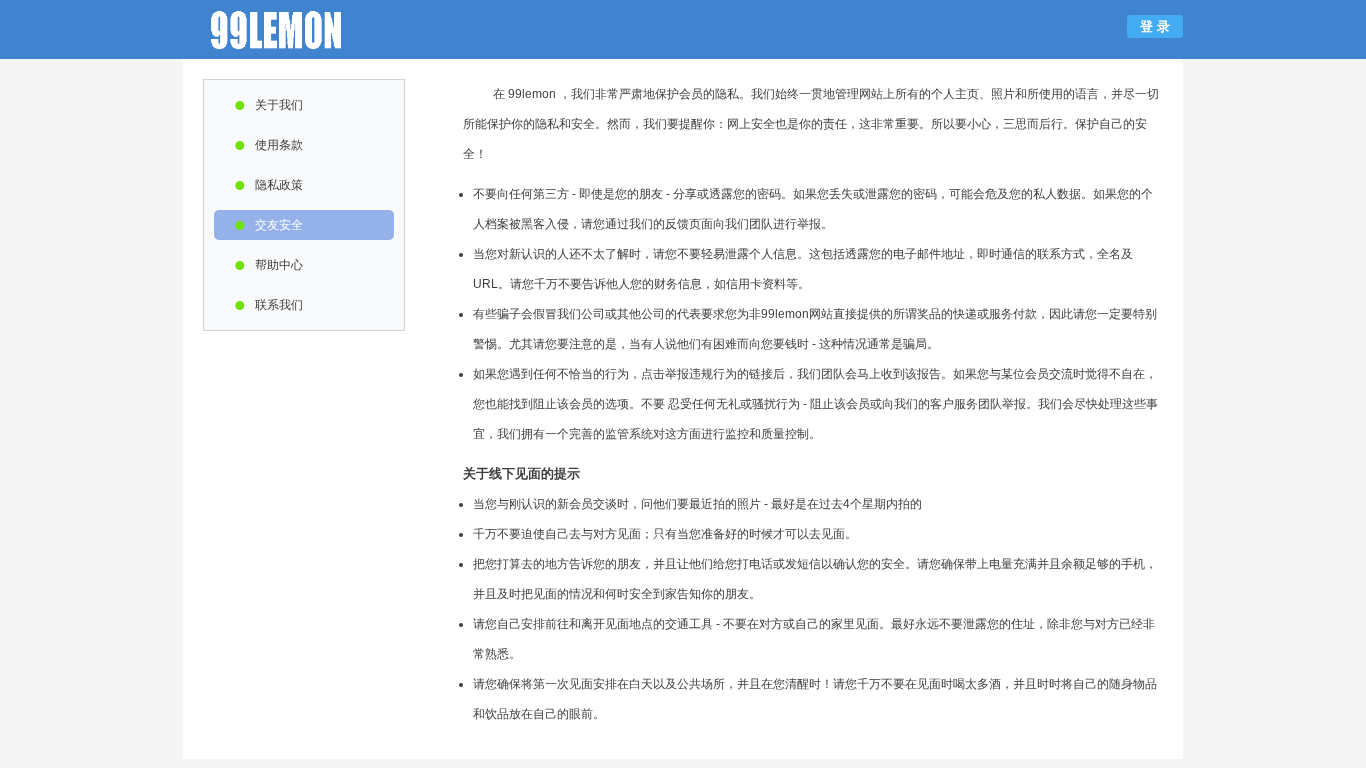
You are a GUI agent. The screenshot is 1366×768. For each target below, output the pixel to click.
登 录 (1155, 26)
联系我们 (268, 305)
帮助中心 (268, 265)
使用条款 (268, 145)
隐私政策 (268, 185)
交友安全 (268, 225)
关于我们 (268, 105)
